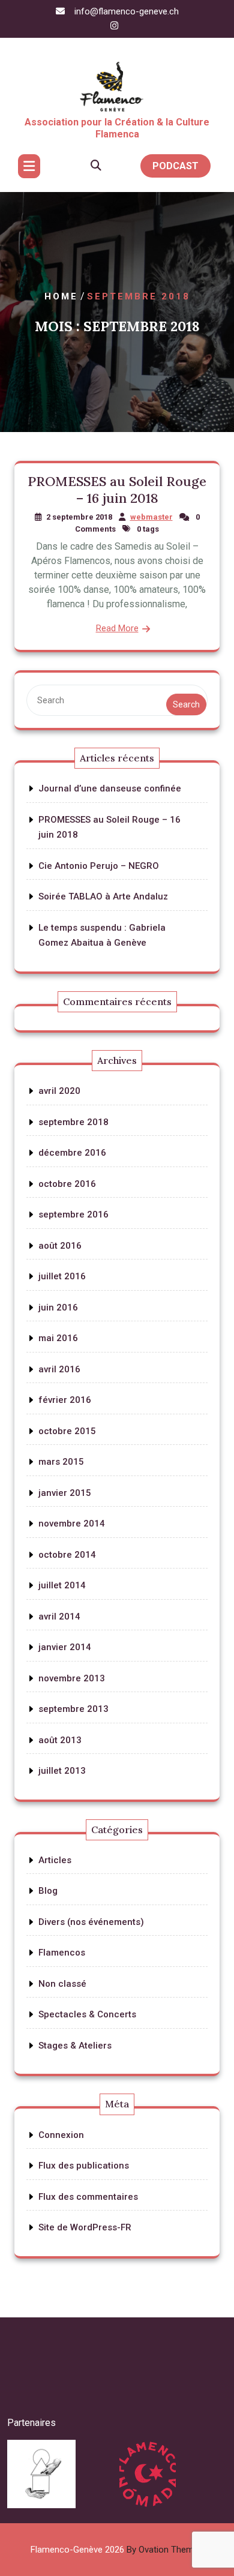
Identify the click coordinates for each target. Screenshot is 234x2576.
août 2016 (60, 1246)
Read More (117, 628)
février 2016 (65, 1400)
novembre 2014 (72, 1524)
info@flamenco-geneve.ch (127, 11)
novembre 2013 (72, 1678)
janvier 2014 (65, 1647)
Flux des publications (84, 2166)
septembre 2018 (73, 1122)
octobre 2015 (67, 1431)
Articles (55, 1860)
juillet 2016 (62, 1276)
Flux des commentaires (88, 2197)
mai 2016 (58, 1338)
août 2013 (60, 1740)
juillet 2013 (62, 1771)
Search (186, 704)
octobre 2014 (67, 1555)
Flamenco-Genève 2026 (117, 2550)
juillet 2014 (62, 1585)
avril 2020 (59, 1091)
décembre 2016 (72, 1153)
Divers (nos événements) (91, 1922)
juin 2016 (58, 1308)
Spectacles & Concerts (87, 2014)
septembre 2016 (73, 1214)
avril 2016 (59, 1369)
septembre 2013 (73, 1709)
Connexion (61, 2135)
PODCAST (175, 166)
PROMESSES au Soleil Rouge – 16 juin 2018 (117, 490)
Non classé (62, 1984)
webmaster (151, 517)
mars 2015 (61, 1462)
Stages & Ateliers (75, 2046)
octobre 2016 (67, 1184)
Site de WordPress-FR (85, 2227)
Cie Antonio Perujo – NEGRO (99, 866)
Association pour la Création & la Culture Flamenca (117, 128)
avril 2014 (59, 1617)
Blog (48, 1891)
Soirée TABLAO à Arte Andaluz (103, 896)
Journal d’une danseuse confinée (110, 788)
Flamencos (62, 1953)
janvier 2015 (65, 1493)
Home (61, 297)
